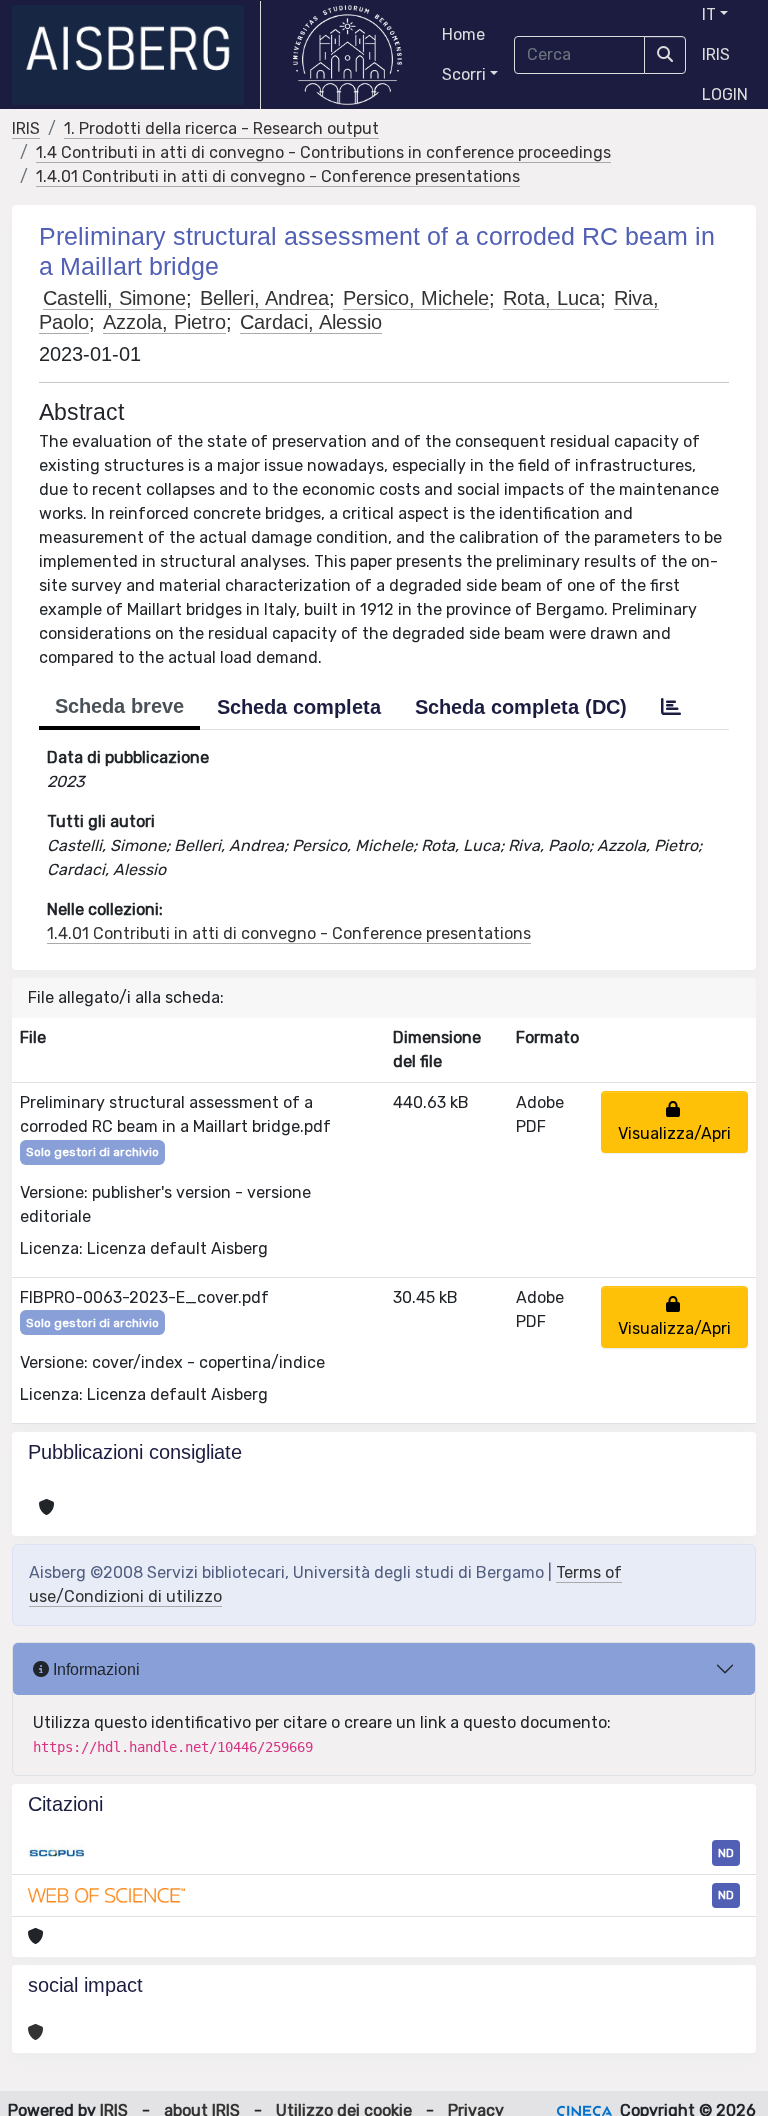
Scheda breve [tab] (119, 706)
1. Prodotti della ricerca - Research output (221, 128)
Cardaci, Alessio (311, 322)
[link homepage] (136, 55)
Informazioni (94, 1669)
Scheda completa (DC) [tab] (521, 707)
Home (463, 34)
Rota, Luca (551, 298)
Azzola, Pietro (164, 322)
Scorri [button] (464, 74)
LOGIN (725, 94)
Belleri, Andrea (264, 298)
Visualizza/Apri (674, 1121)
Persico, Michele (416, 298)
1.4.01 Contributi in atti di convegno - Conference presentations (278, 176)
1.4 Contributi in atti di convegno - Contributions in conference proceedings (323, 152)
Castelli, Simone (114, 298)
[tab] (671, 707)
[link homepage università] (347, 55)
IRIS (716, 54)
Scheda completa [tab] (299, 707)
